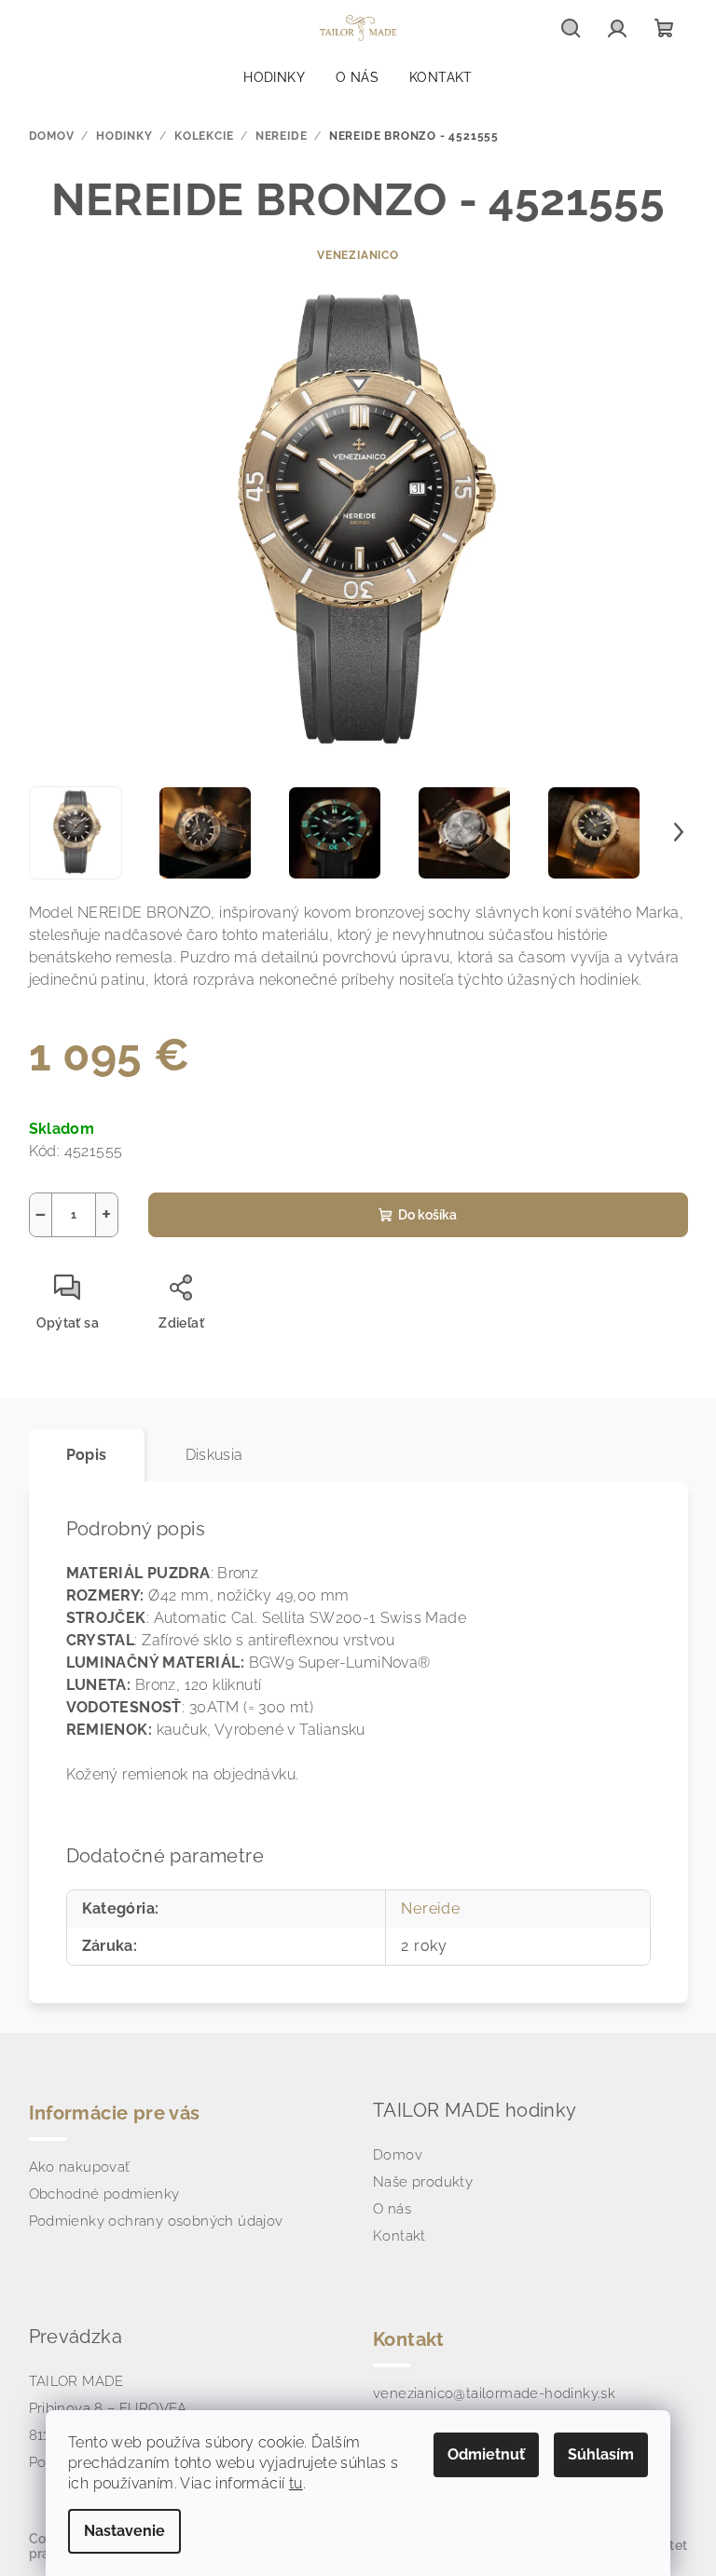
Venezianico (358, 255)
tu (296, 2483)
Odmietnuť (486, 2454)
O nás (392, 2209)
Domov (398, 2155)
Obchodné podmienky (104, 2194)
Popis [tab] (87, 1455)
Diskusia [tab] (214, 1455)
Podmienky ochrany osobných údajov (156, 2221)
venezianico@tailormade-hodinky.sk (494, 2393)
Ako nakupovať (80, 2167)
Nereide (431, 1908)
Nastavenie (124, 2531)
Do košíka (427, 1215)
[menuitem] (274, 77)
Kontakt (399, 2236)
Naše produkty (423, 2182)
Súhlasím (601, 2454)
